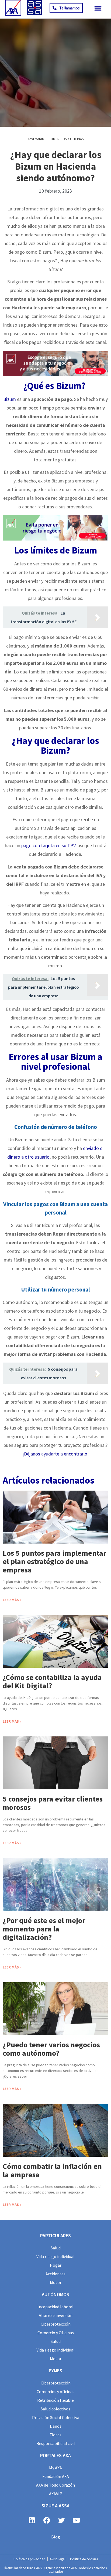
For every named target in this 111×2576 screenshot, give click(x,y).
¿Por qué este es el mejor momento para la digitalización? (44, 1929)
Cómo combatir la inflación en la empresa (52, 2170)
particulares (55, 2235)
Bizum (10, 399)
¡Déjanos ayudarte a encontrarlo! (56, 1454)
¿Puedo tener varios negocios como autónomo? (51, 2049)
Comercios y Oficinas (66, 139)
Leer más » (12, 1600)
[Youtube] (76, 2520)
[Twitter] (61, 2520)
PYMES (55, 2371)
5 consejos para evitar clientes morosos (53, 1803)
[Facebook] (47, 2520)
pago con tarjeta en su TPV (48, 845)
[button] (98, 8)
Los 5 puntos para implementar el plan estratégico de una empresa (54, 1561)
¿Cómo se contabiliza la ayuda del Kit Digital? (52, 1681)
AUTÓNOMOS (55, 2294)
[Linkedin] (32, 2520)
